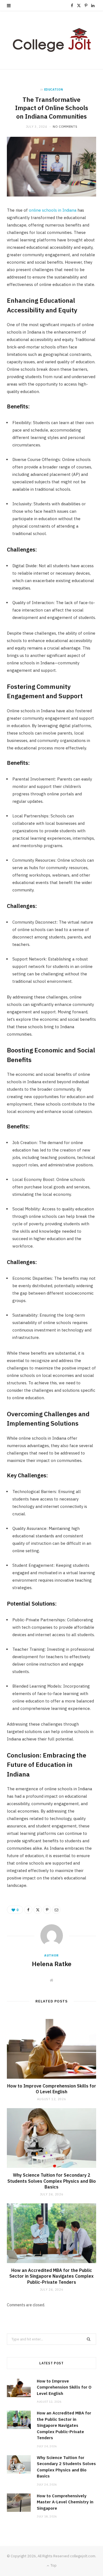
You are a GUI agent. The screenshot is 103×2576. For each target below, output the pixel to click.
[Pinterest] (47, 1910)
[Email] (56, 1910)
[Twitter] (38, 1910)
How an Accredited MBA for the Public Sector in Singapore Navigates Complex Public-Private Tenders (51, 2276)
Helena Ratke (52, 1964)
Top (53, 2565)
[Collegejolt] (52, 40)
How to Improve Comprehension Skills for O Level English (52, 2089)
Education (54, 89)
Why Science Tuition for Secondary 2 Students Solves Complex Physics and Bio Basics (52, 2181)
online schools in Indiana (53, 210)
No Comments (65, 127)
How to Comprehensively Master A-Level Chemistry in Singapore (65, 2502)
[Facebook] (28, 1910)
